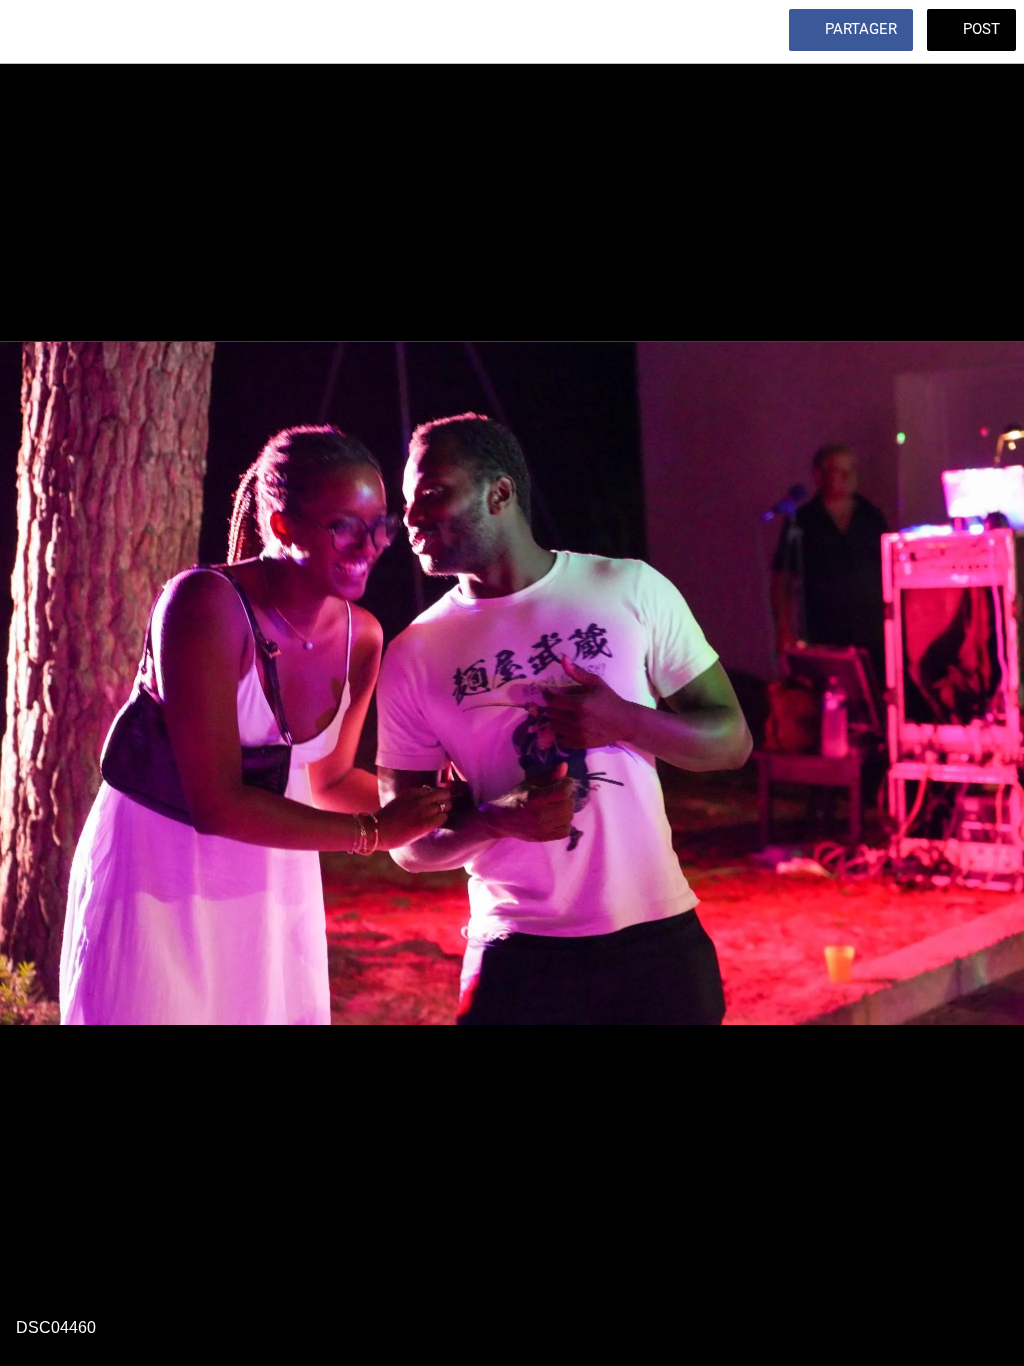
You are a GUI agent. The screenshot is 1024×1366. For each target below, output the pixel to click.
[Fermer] (32, 32)
